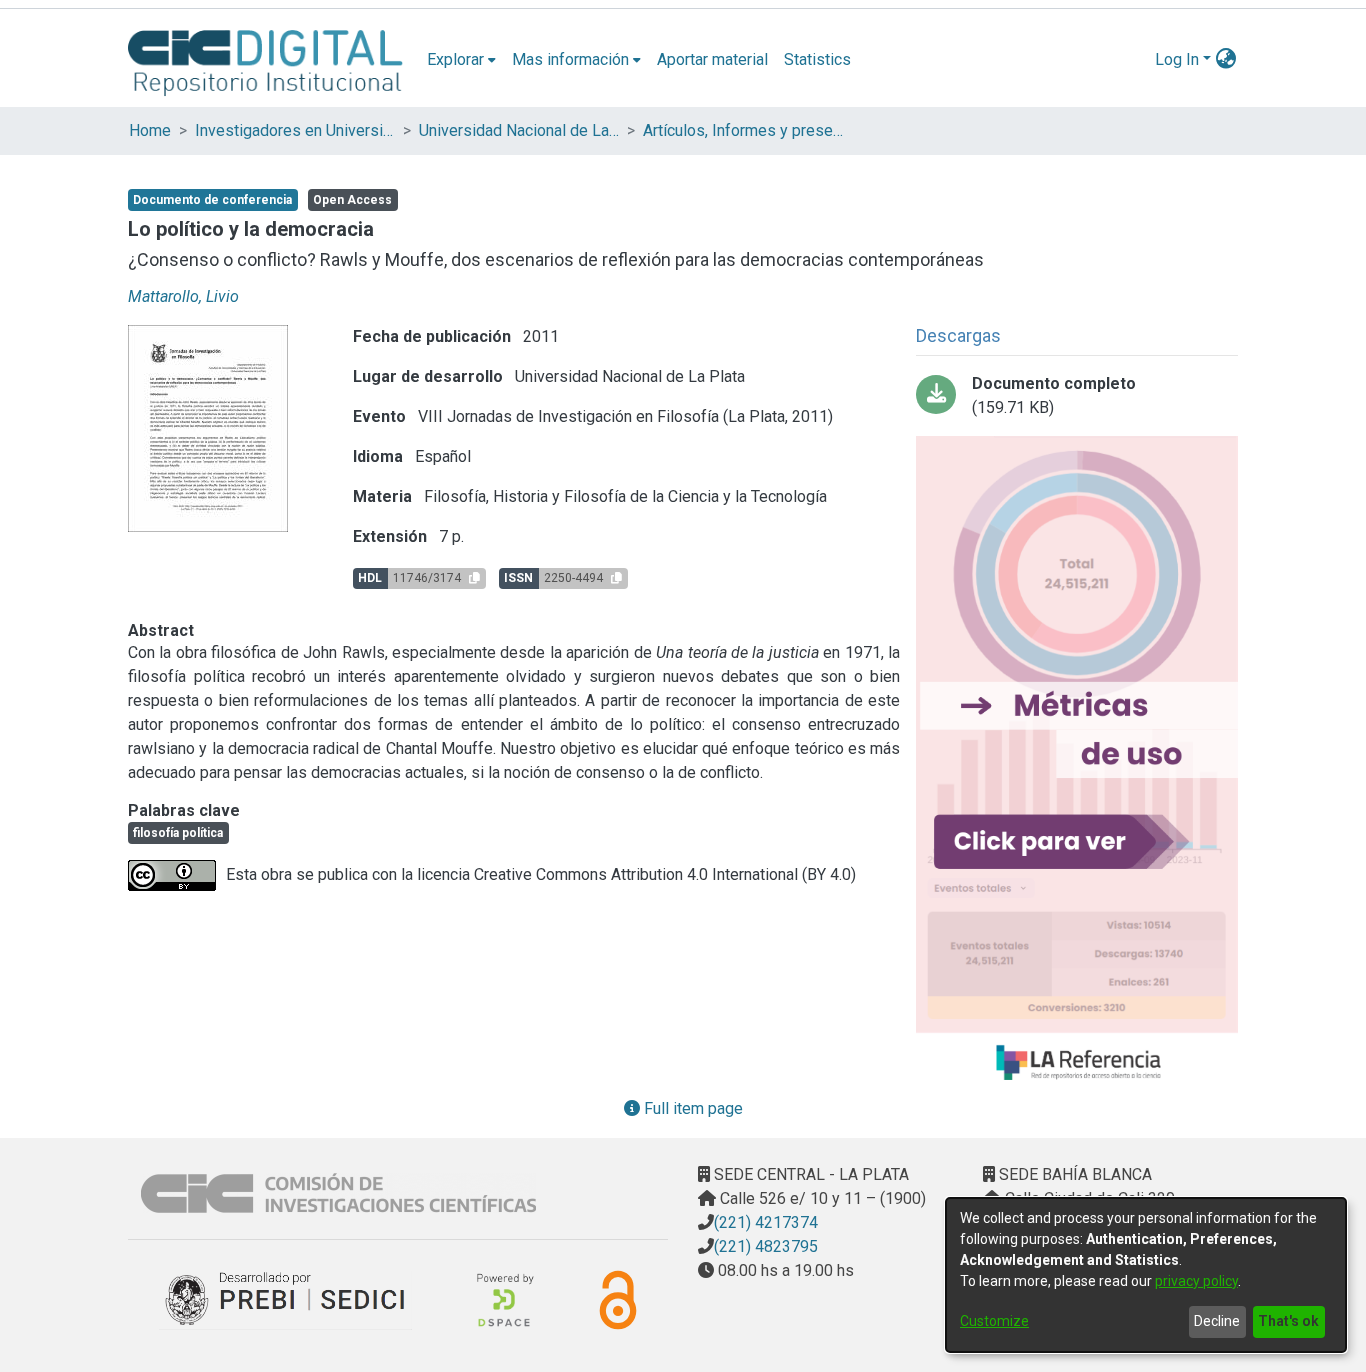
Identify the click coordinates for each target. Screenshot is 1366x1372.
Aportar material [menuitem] (712, 59)
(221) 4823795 (766, 1246)
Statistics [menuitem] (817, 59)
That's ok (1288, 1321)
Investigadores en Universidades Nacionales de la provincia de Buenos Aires (295, 130)
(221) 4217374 (766, 1222)
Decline (1217, 1321)
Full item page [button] (691, 1108)
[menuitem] (461, 60)
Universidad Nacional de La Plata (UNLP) (519, 130)
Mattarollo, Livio (183, 296)
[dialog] (1146, 1275)
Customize (994, 1321)
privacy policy (1196, 1281)
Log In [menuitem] (1177, 59)
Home (150, 130)
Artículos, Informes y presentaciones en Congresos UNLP (743, 130)
